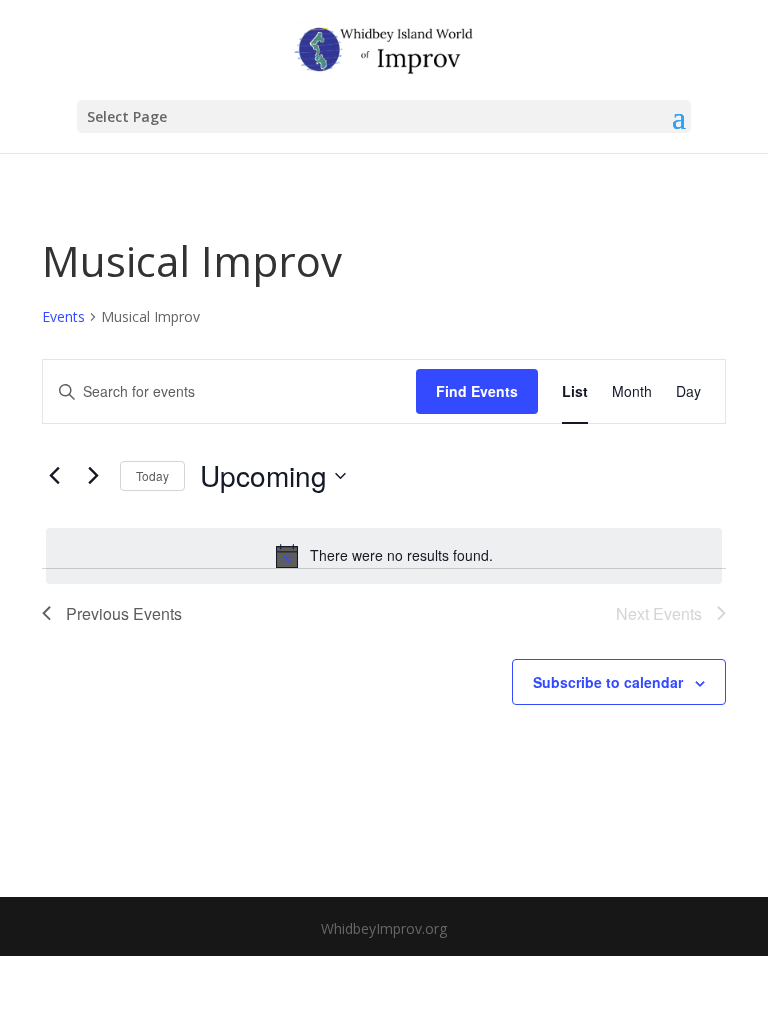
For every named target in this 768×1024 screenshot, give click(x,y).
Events (63, 316)
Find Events (477, 391)
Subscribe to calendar (608, 682)
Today (152, 475)
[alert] (384, 556)
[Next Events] (93, 476)
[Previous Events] (54, 476)
